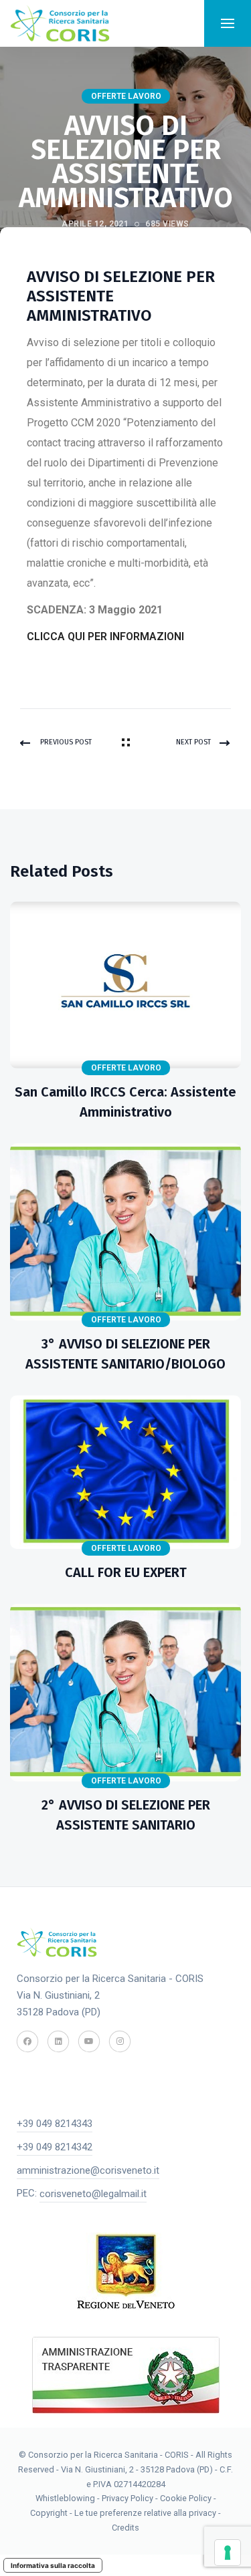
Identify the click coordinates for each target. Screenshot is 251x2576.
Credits (125, 2528)
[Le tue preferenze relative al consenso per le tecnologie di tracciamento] (228, 2553)
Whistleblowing (65, 2498)
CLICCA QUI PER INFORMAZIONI (105, 636)
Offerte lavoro (126, 96)
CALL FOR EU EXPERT (126, 1572)
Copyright (50, 2513)
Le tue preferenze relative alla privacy (146, 2513)
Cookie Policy (186, 2498)
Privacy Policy (128, 2498)
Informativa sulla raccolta (53, 2565)
